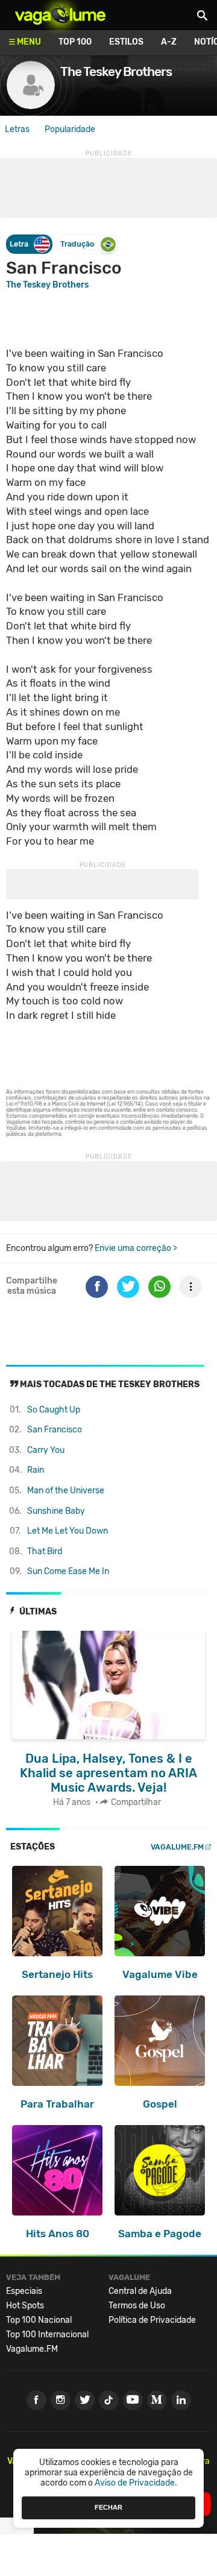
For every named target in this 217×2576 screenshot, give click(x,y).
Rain (36, 1470)
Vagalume (60, 15)
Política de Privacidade (152, 2320)
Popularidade (70, 129)
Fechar (108, 2507)
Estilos (126, 42)
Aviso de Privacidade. (136, 2483)
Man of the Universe (66, 1491)
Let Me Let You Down (68, 1531)
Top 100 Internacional (47, 2335)
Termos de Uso (137, 2306)
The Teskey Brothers (47, 285)
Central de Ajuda (140, 2291)
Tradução (77, 244)
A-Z (169, 42)
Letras (17, 129)
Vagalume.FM (177, 1847)
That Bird (45, 1551)
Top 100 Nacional (39, 2320)
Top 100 (75, 42)
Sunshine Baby (56, 1511)
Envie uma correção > (136, 1248)
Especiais (24, 2291)
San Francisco (55, 1430)
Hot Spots (25, 2306)
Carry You (46, 1450)
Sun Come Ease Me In (68, 1571)
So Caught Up (54, 1410)
